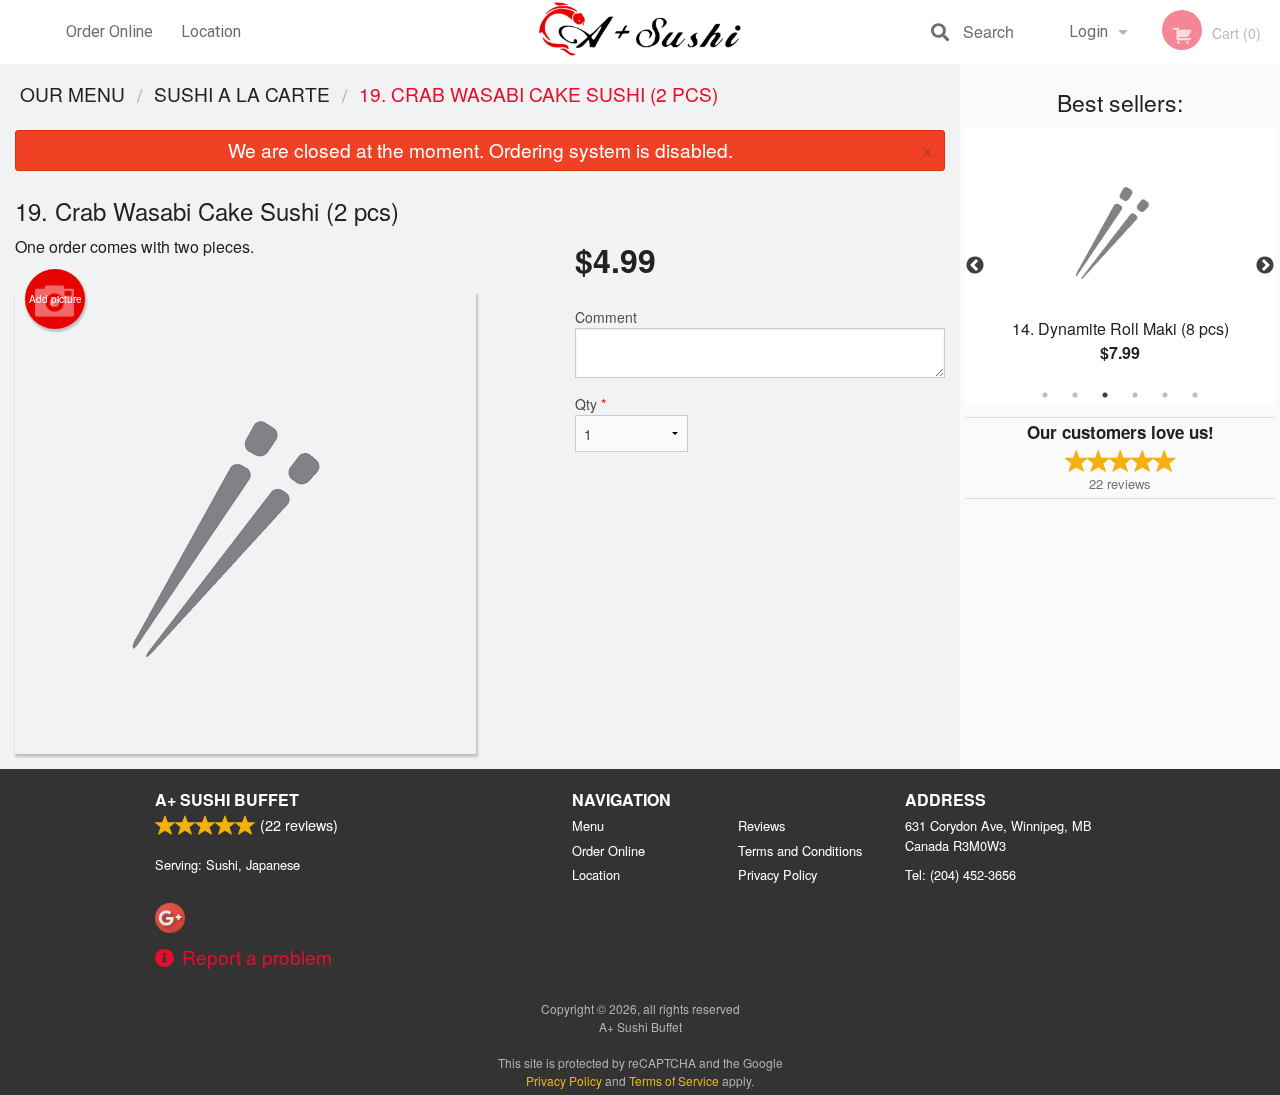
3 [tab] (1105, 395)
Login (1088, 31)
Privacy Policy (777, 874)
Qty (590, 404)
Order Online (109, 31)
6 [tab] (1195, 395)
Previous (975, 266)
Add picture (55, 299)
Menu (588, 825)
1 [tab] (1045, 395)
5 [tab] (1165, 395)
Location (211, 31)
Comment (606, 317)
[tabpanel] (1120, 266)
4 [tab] (1135, 395)
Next (1265, 266)
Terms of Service (674, 1080)
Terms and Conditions (800, 850)
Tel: (960, 874)
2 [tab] (1075, 395)
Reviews (761, 825)
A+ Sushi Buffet (227, 799)
